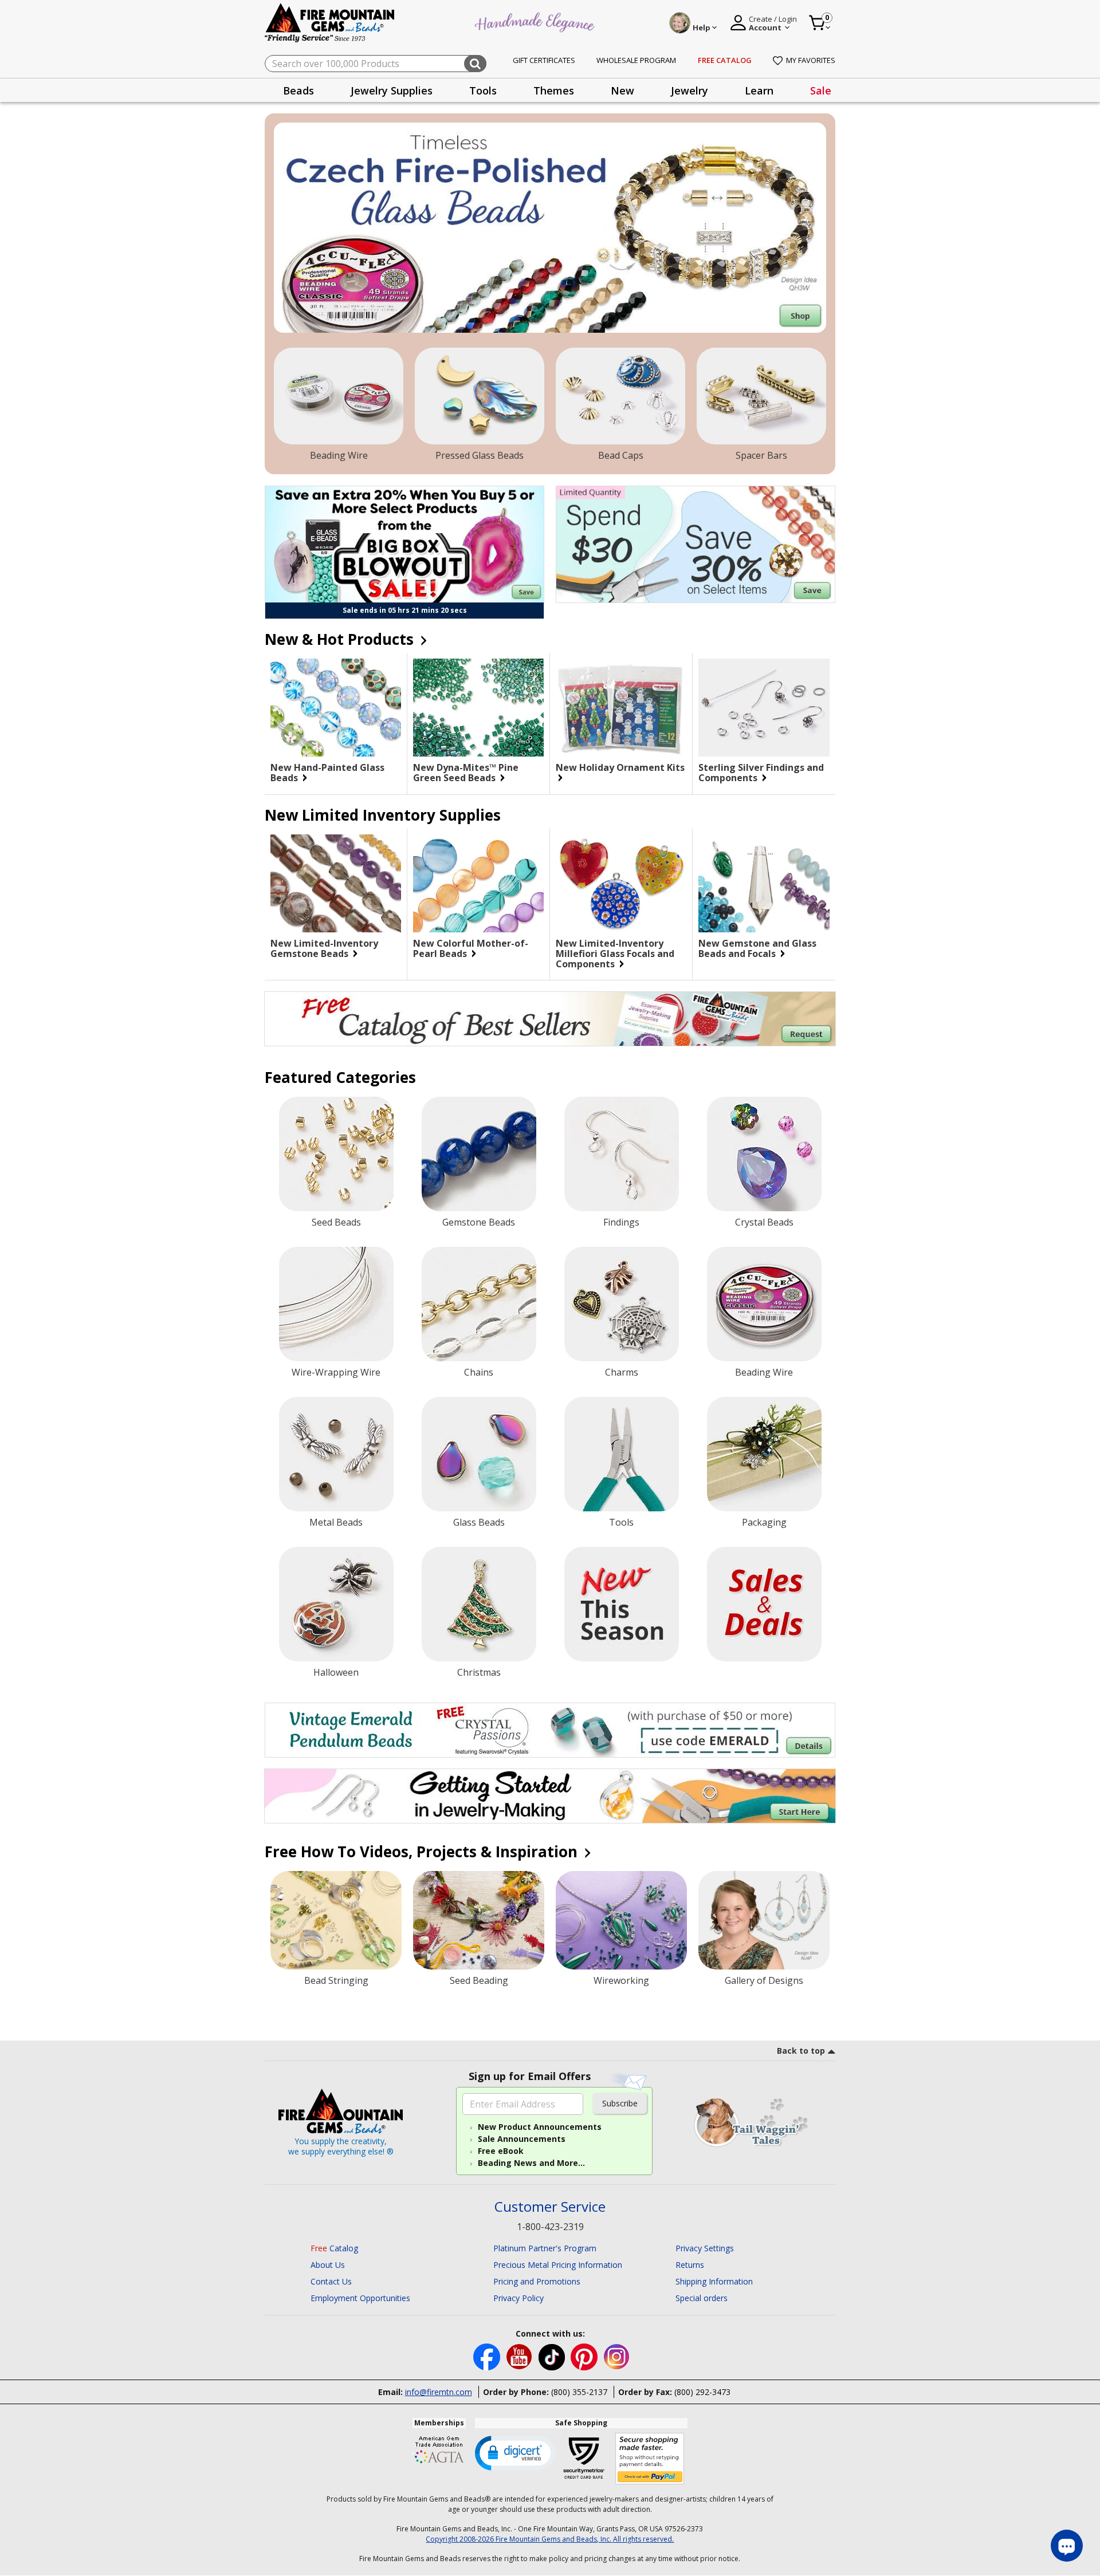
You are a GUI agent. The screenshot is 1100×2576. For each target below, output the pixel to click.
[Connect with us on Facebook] (488, 2356)
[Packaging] (764, 1454)
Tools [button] (483, 90)
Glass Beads (479, 1522)
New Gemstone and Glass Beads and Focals (757, 948)
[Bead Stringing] (336, 1920)
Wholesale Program (636, 60)
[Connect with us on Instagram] (617, 2356)
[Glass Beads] (479, 1454)
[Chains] (479, 1304)
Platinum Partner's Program (545, 2248)
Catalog (334, 2248)
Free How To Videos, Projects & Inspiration (423, 1852)
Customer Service (550, 2207)
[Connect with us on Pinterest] (585, 2356)
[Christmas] (479, 1604)
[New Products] (622, 1604)
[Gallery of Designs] (764, 1920)
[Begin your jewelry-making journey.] (550, 1796)
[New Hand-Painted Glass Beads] (336, 708)
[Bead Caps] (620, 396)
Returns (690, 2265)
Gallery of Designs (764, 1980)
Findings (621, 1222)
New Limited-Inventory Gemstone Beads (324, 948)
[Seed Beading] (479, 1920)
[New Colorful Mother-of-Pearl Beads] (478, 883)
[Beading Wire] (339, 396)
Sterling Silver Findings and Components (761, 773)
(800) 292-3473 (702, 2392)
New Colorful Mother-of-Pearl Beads (471, 948)
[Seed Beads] (336, 1154)
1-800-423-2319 (550, 2227)
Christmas (479, 1672)
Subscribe (620, 2103)
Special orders (702, 2298)
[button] (515, 2452)
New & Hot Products (341, 639)
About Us (328, 2265)
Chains (479, 1372)
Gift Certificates (544, 60)
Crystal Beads (764, 1222)
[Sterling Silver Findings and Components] (764, 708)
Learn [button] (759, 90)
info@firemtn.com (439, 2392)
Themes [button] (554, 90)
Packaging (764, 1522)
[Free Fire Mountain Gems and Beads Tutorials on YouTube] (520, 2356)
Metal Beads (336, 1522)
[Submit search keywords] (475, 64)
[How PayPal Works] (650, 2459)
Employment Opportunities (360, 2298)
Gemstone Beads (479, 1222)
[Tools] (622, 1454)
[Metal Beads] (336, 1454)
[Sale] (764, 1604)
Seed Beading (479, 1980)
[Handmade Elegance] (536, 21)
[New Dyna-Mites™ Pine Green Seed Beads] (478, 708)
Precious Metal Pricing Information (558, 2265)
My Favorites (811, 60)
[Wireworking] (621, 1920)
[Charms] (622, 1304)
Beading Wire (339, 455)
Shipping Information (714, 2281)
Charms (622, 1372)
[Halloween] (336, 1604)
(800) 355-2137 (579, 2392)
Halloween (336, 1672)
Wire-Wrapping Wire (336, 1372)
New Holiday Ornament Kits (620, 768)
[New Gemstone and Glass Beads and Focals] (764, 884)
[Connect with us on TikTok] (553, 2356)
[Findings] (622, 1154)
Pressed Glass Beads (480, 455)
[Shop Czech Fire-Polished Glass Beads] (550, 228)
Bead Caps (621, 455)
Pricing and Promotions (537, 2281)
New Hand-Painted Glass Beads (327, 773)
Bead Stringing (336, 1980)
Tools (621, 1522)
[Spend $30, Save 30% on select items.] (696, 544)
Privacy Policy (518, 2298)
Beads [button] (298, 90)
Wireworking (621, 1980)
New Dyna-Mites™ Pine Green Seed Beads (466, 773)
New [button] (622, 90)
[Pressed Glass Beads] (480, 396)
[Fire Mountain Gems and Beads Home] (330, 22)
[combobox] (376, 64)
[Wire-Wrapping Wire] (336, 1304)
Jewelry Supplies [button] (392, 90)
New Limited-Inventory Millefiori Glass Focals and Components (615, 954)
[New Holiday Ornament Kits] (621, 708)
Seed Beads (336, 1222)
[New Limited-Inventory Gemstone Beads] (336, 883)
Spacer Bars (761, 455)
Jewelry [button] (690, 90)
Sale (821, 90)
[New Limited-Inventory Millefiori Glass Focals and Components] (621, 883)
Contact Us (331, 2281)
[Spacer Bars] (761, 396)
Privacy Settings (705, 2248)
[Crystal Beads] (764, 1154)
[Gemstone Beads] (479, 1154)
